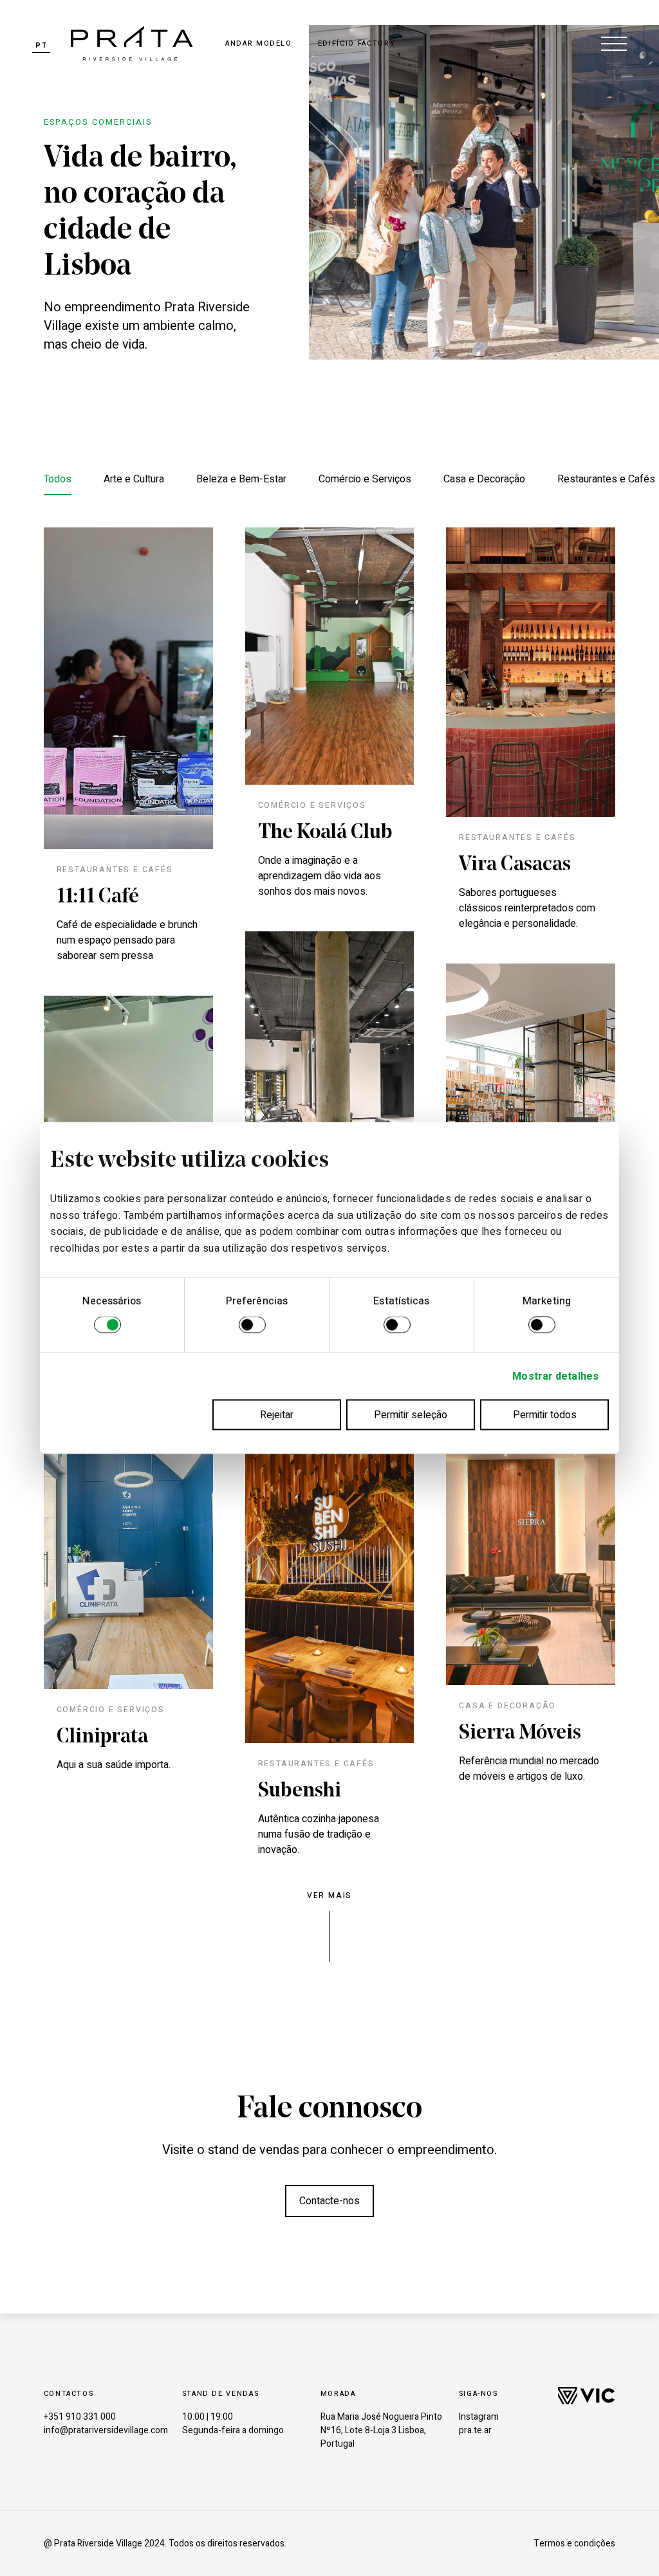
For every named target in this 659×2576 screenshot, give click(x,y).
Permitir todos (545, 1415)
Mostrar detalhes (555, 1376)
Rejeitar (277, 1415)
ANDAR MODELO (259, 43)
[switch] (252, 1327)
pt (41, 45)
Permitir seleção (411, 1415)
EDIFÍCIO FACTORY (357, 43)
